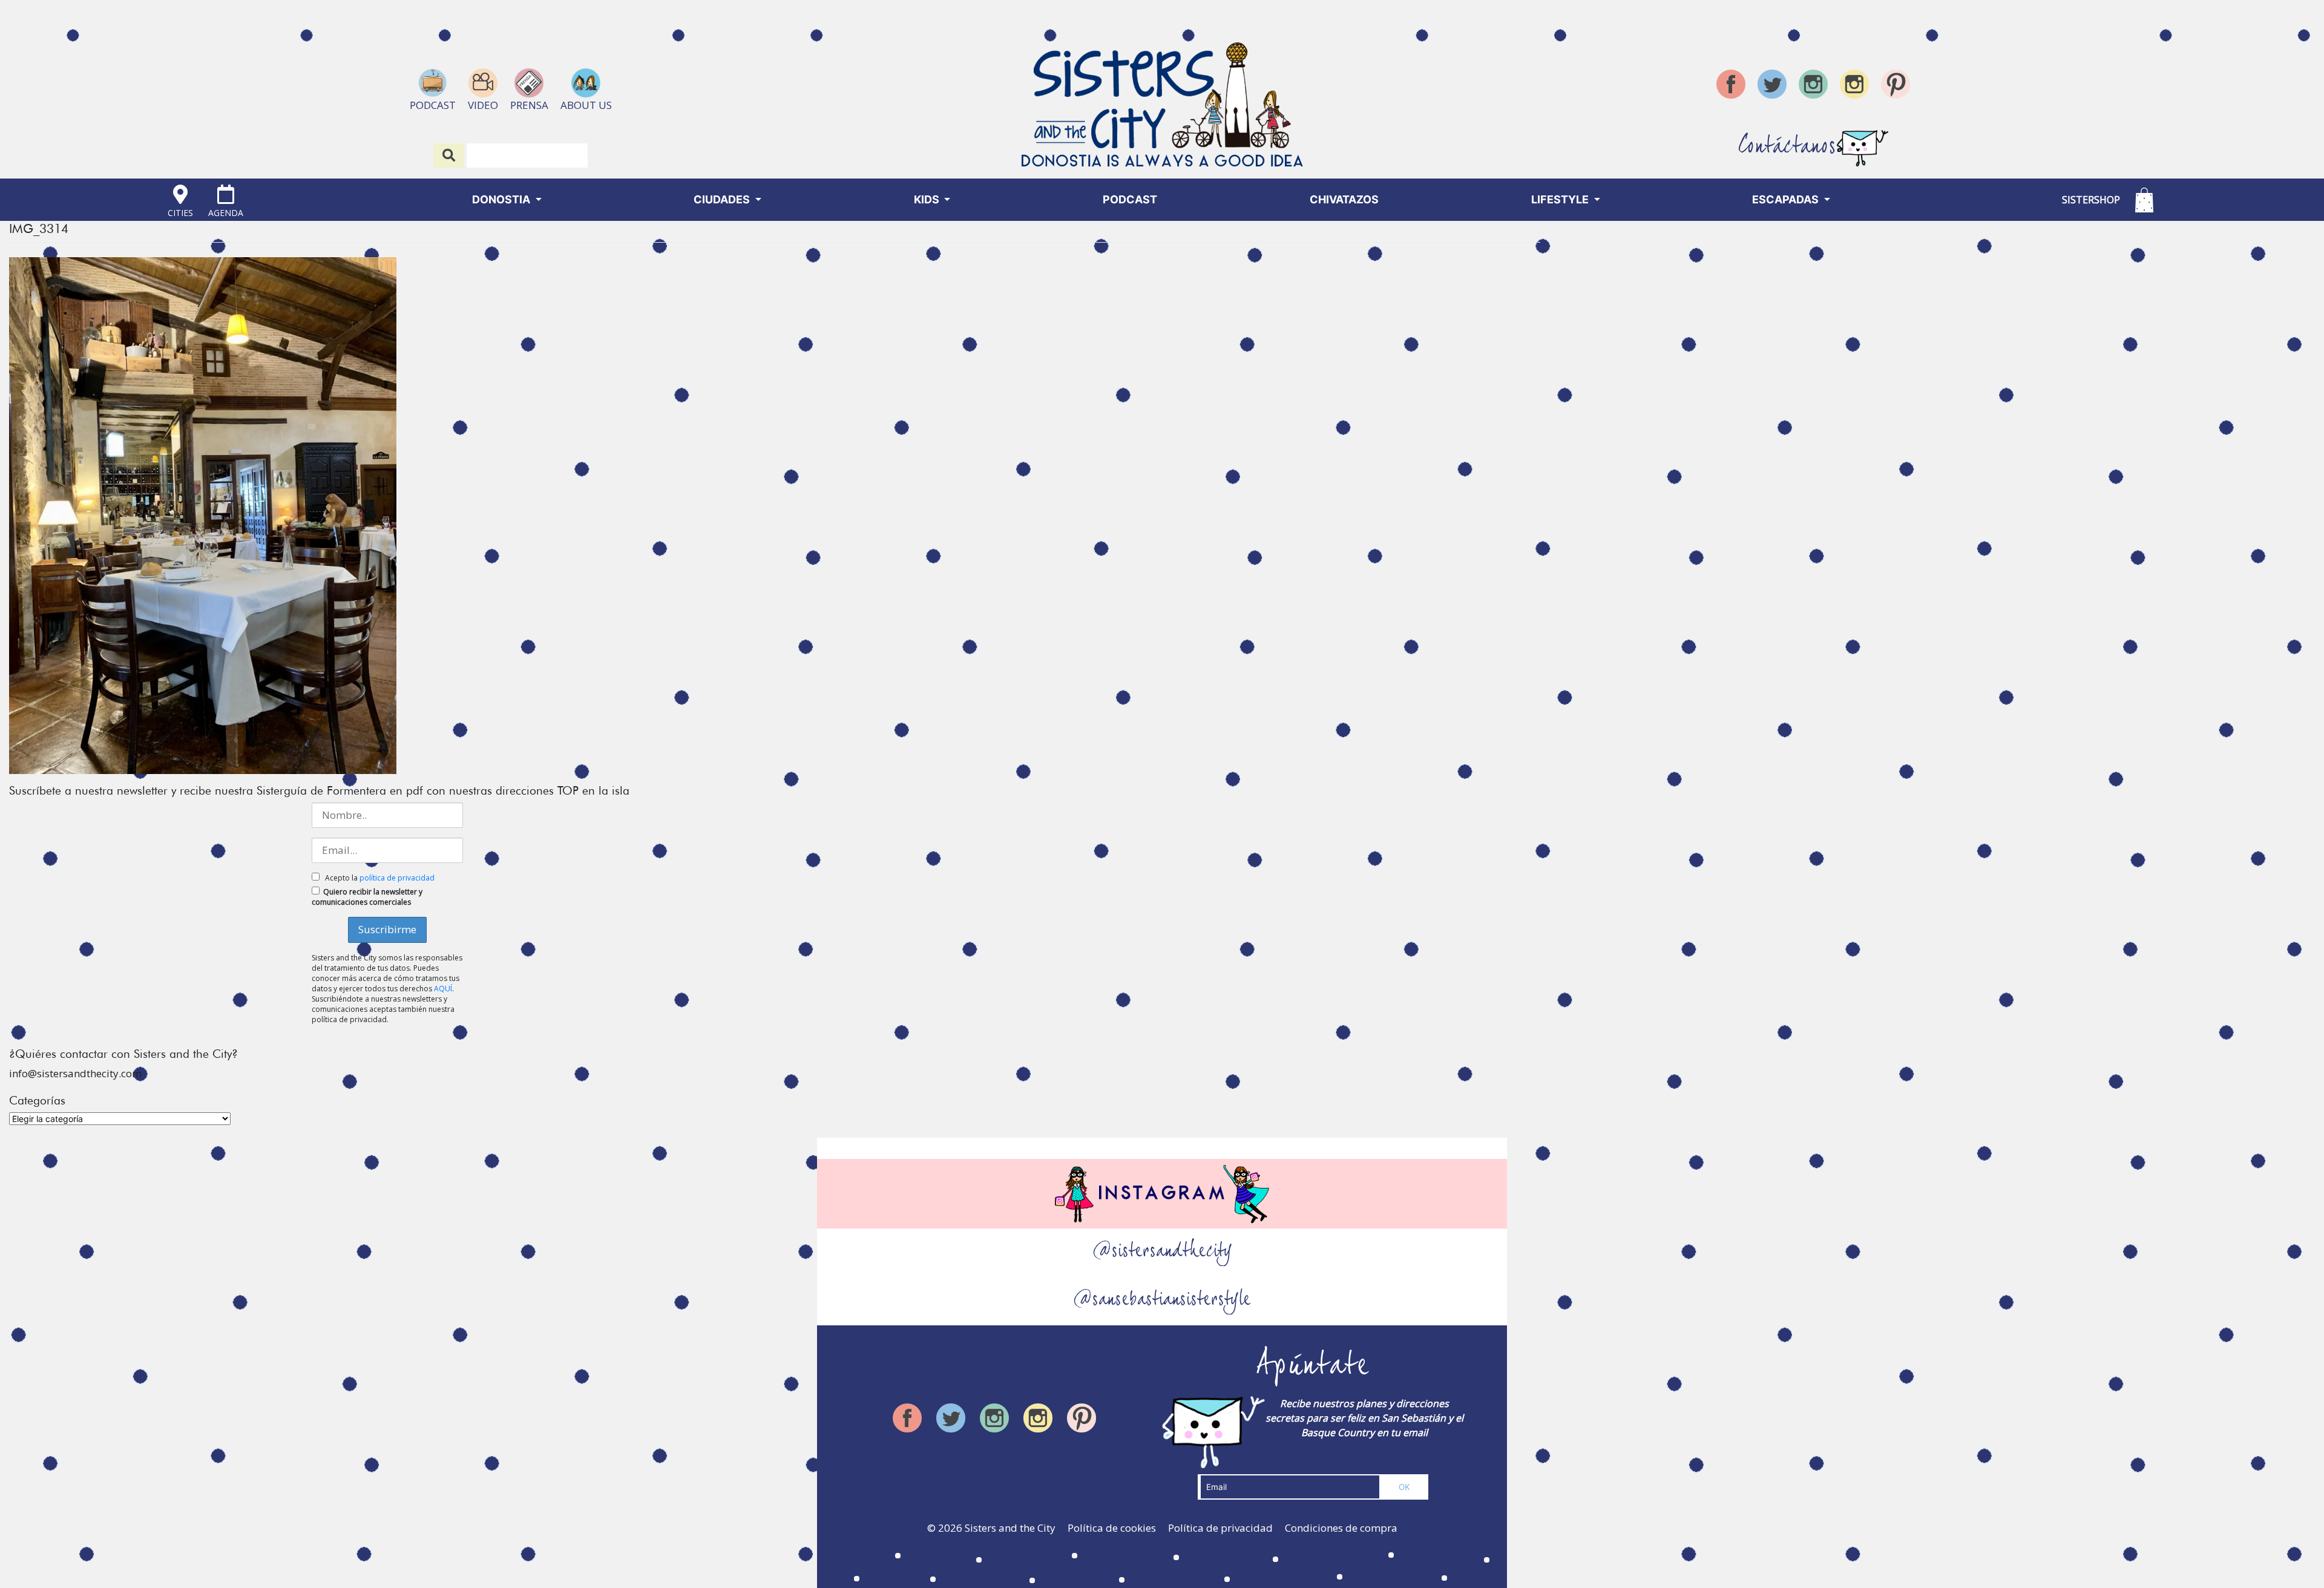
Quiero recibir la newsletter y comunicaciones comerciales (367, 897)
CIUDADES (723, 199)
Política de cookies (1112, 1528)
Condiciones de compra (1341, 1528)
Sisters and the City (1010, 1528)
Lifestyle (1561, 199)
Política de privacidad (1220, 1528)
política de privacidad (397, 878)
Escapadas (1787, 199)
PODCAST (1130, 199)
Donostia (502, 199)
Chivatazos (1344, 199)
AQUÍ (443, 989)
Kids (928, 199)
